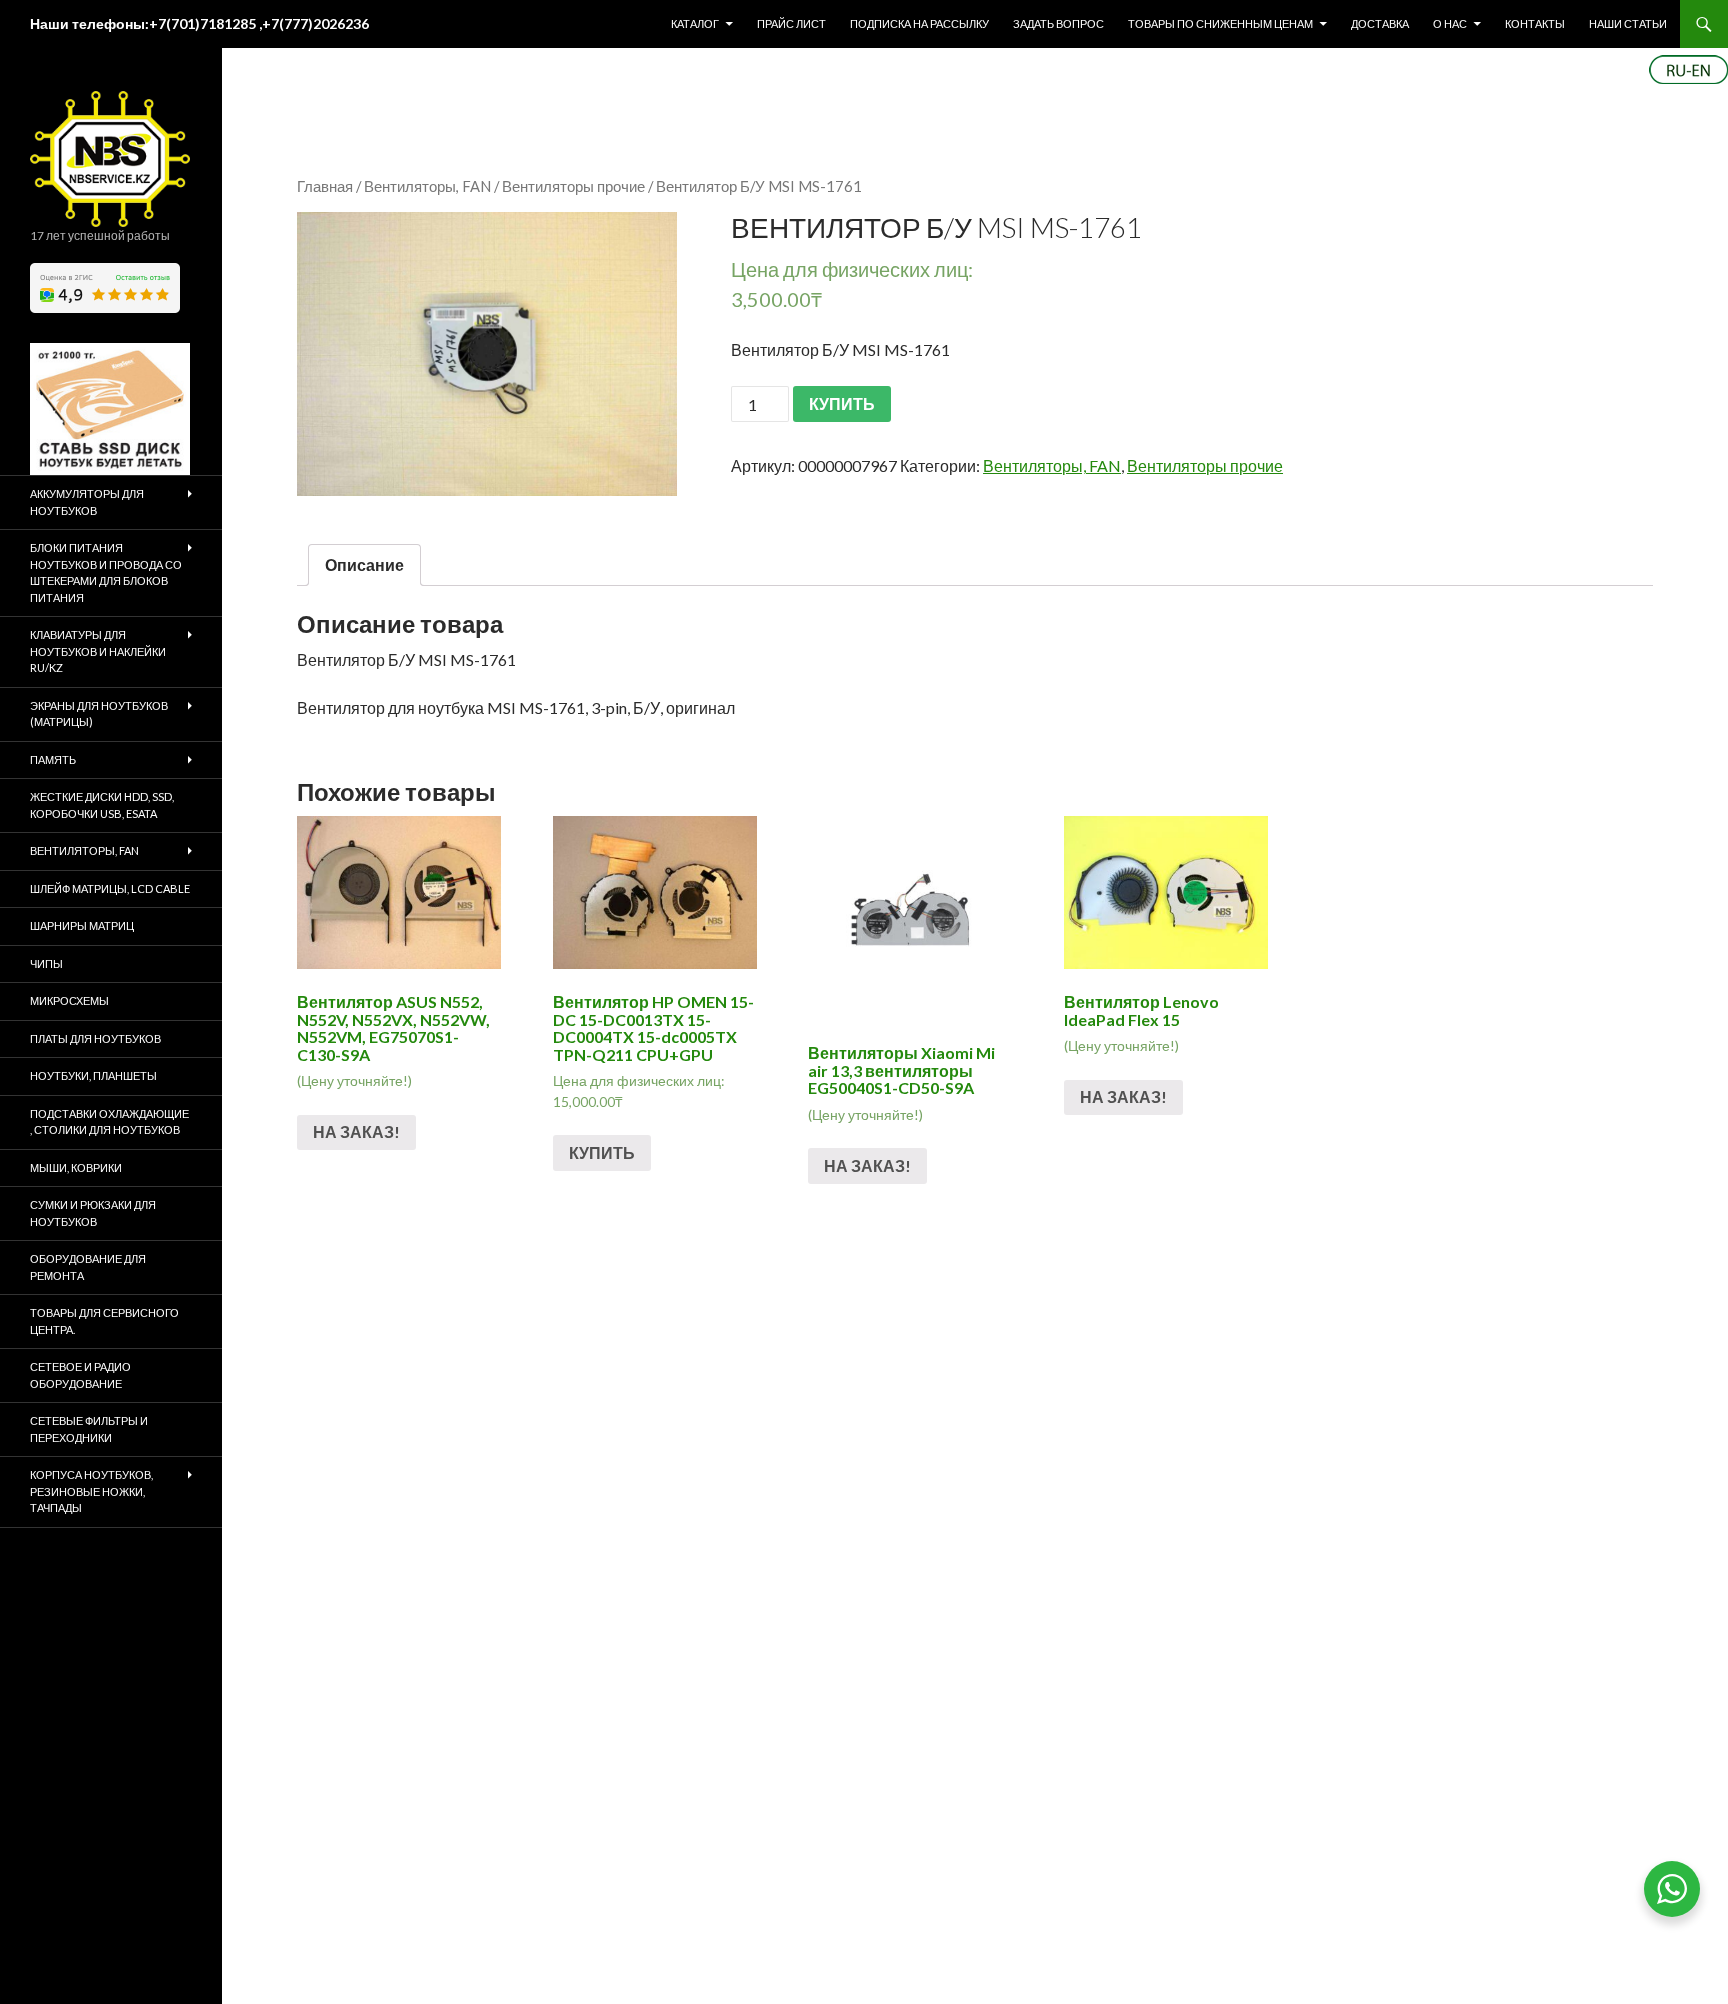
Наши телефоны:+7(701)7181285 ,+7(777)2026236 (199, 23)
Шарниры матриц (82, 925)
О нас (1450, 23)
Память (53, 759)
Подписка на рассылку (919, 23)
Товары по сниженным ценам (1220, 23)
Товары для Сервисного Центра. (104, 1321)
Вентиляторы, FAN (427, 186)
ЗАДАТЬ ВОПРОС (1058, 23)
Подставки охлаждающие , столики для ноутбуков (109, 1122)
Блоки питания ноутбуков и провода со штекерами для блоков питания (106, 572)
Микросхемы (69, 1000)
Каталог (695, 23)
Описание (364, 564)
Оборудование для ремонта (88, 1267)
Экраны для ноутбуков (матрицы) (99, 714)
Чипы (46, 963)
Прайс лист (791, 23)
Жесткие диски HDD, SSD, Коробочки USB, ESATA (102, 805)
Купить (602, 1152)
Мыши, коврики (76, 1167)
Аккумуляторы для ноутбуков (87, 502)
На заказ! (356, 1131)
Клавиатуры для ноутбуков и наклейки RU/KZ (98, 651)
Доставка (1380, 23)
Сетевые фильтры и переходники (89, 1429)
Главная (325, 186)
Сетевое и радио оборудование (80, 1375)
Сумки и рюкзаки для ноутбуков (93, 1213)
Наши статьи (1628, 23)
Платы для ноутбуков (95, 1038)
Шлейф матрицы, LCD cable (110, 888)
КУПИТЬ (842, 403)
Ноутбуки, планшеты (93, 1075)
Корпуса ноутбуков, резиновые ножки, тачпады (91, 1491)
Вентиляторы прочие (573, 186)
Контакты (1535, 23)
